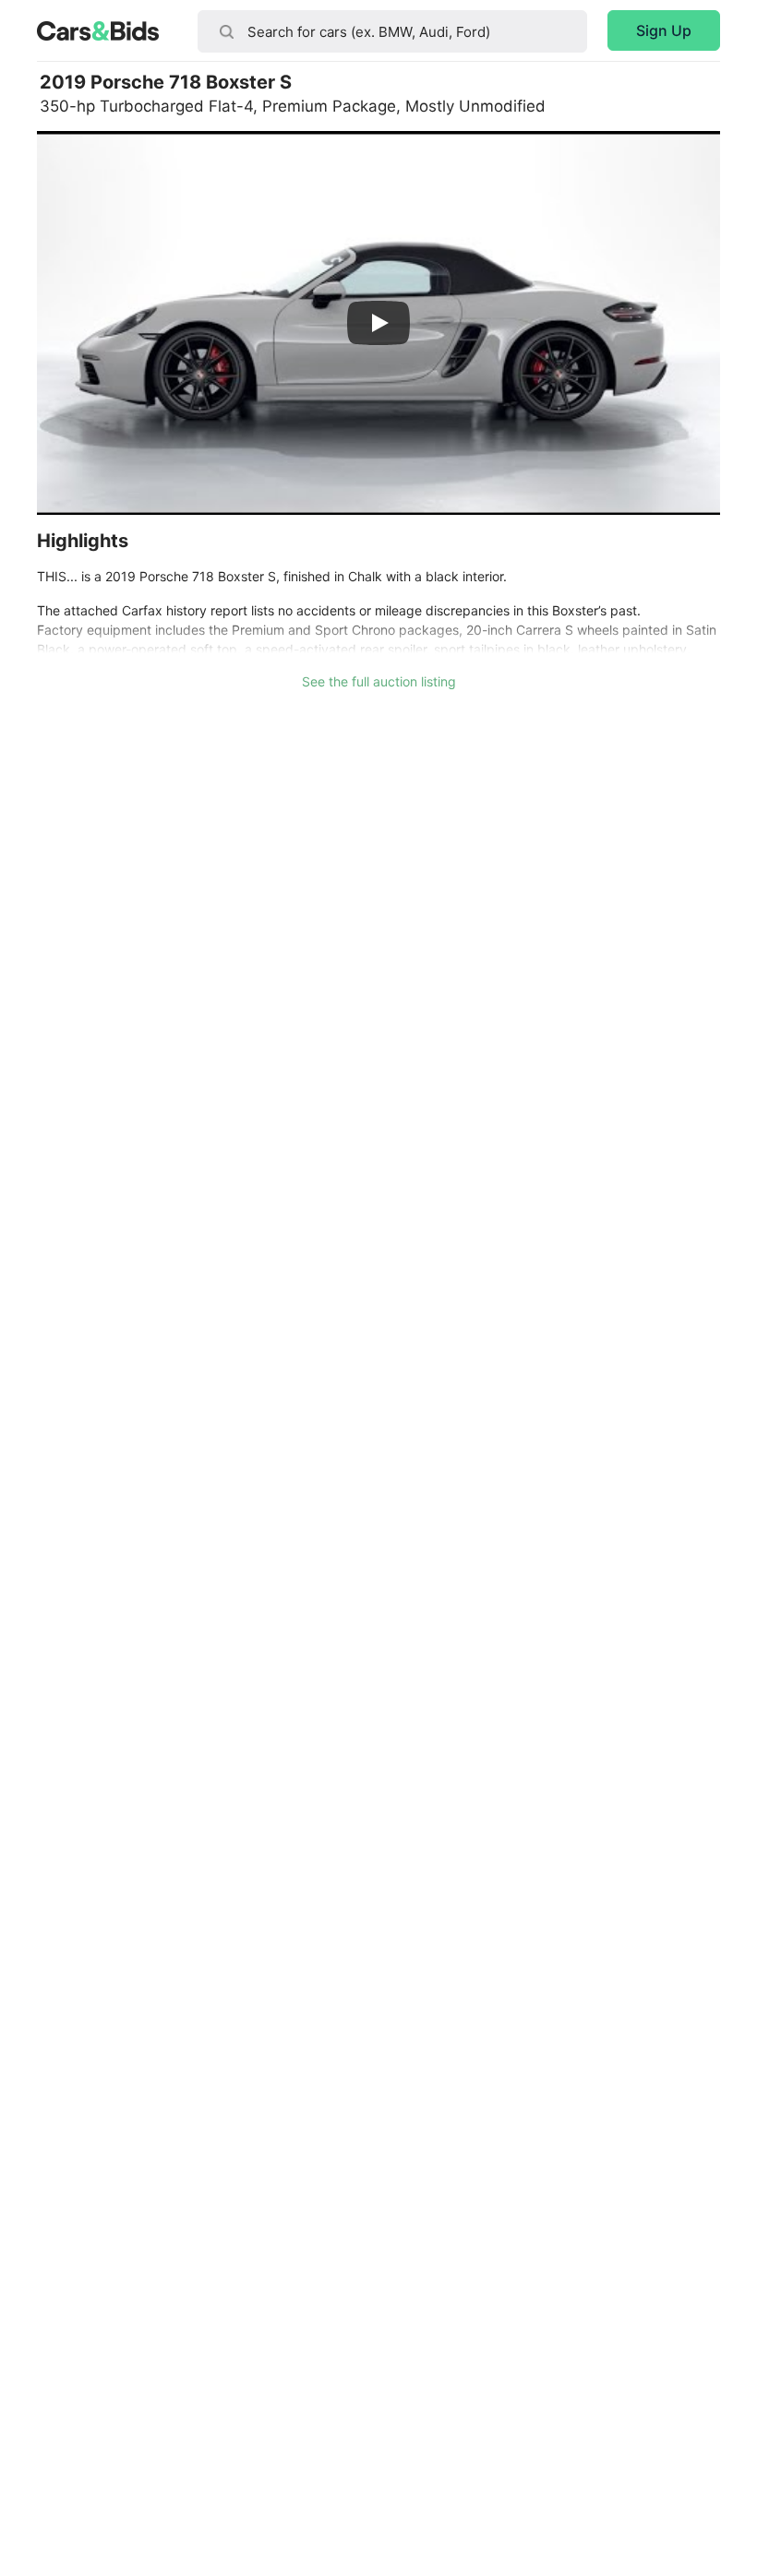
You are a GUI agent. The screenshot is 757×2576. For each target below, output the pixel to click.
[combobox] (392, 31)
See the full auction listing (379, 681)
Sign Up (664, 30)
